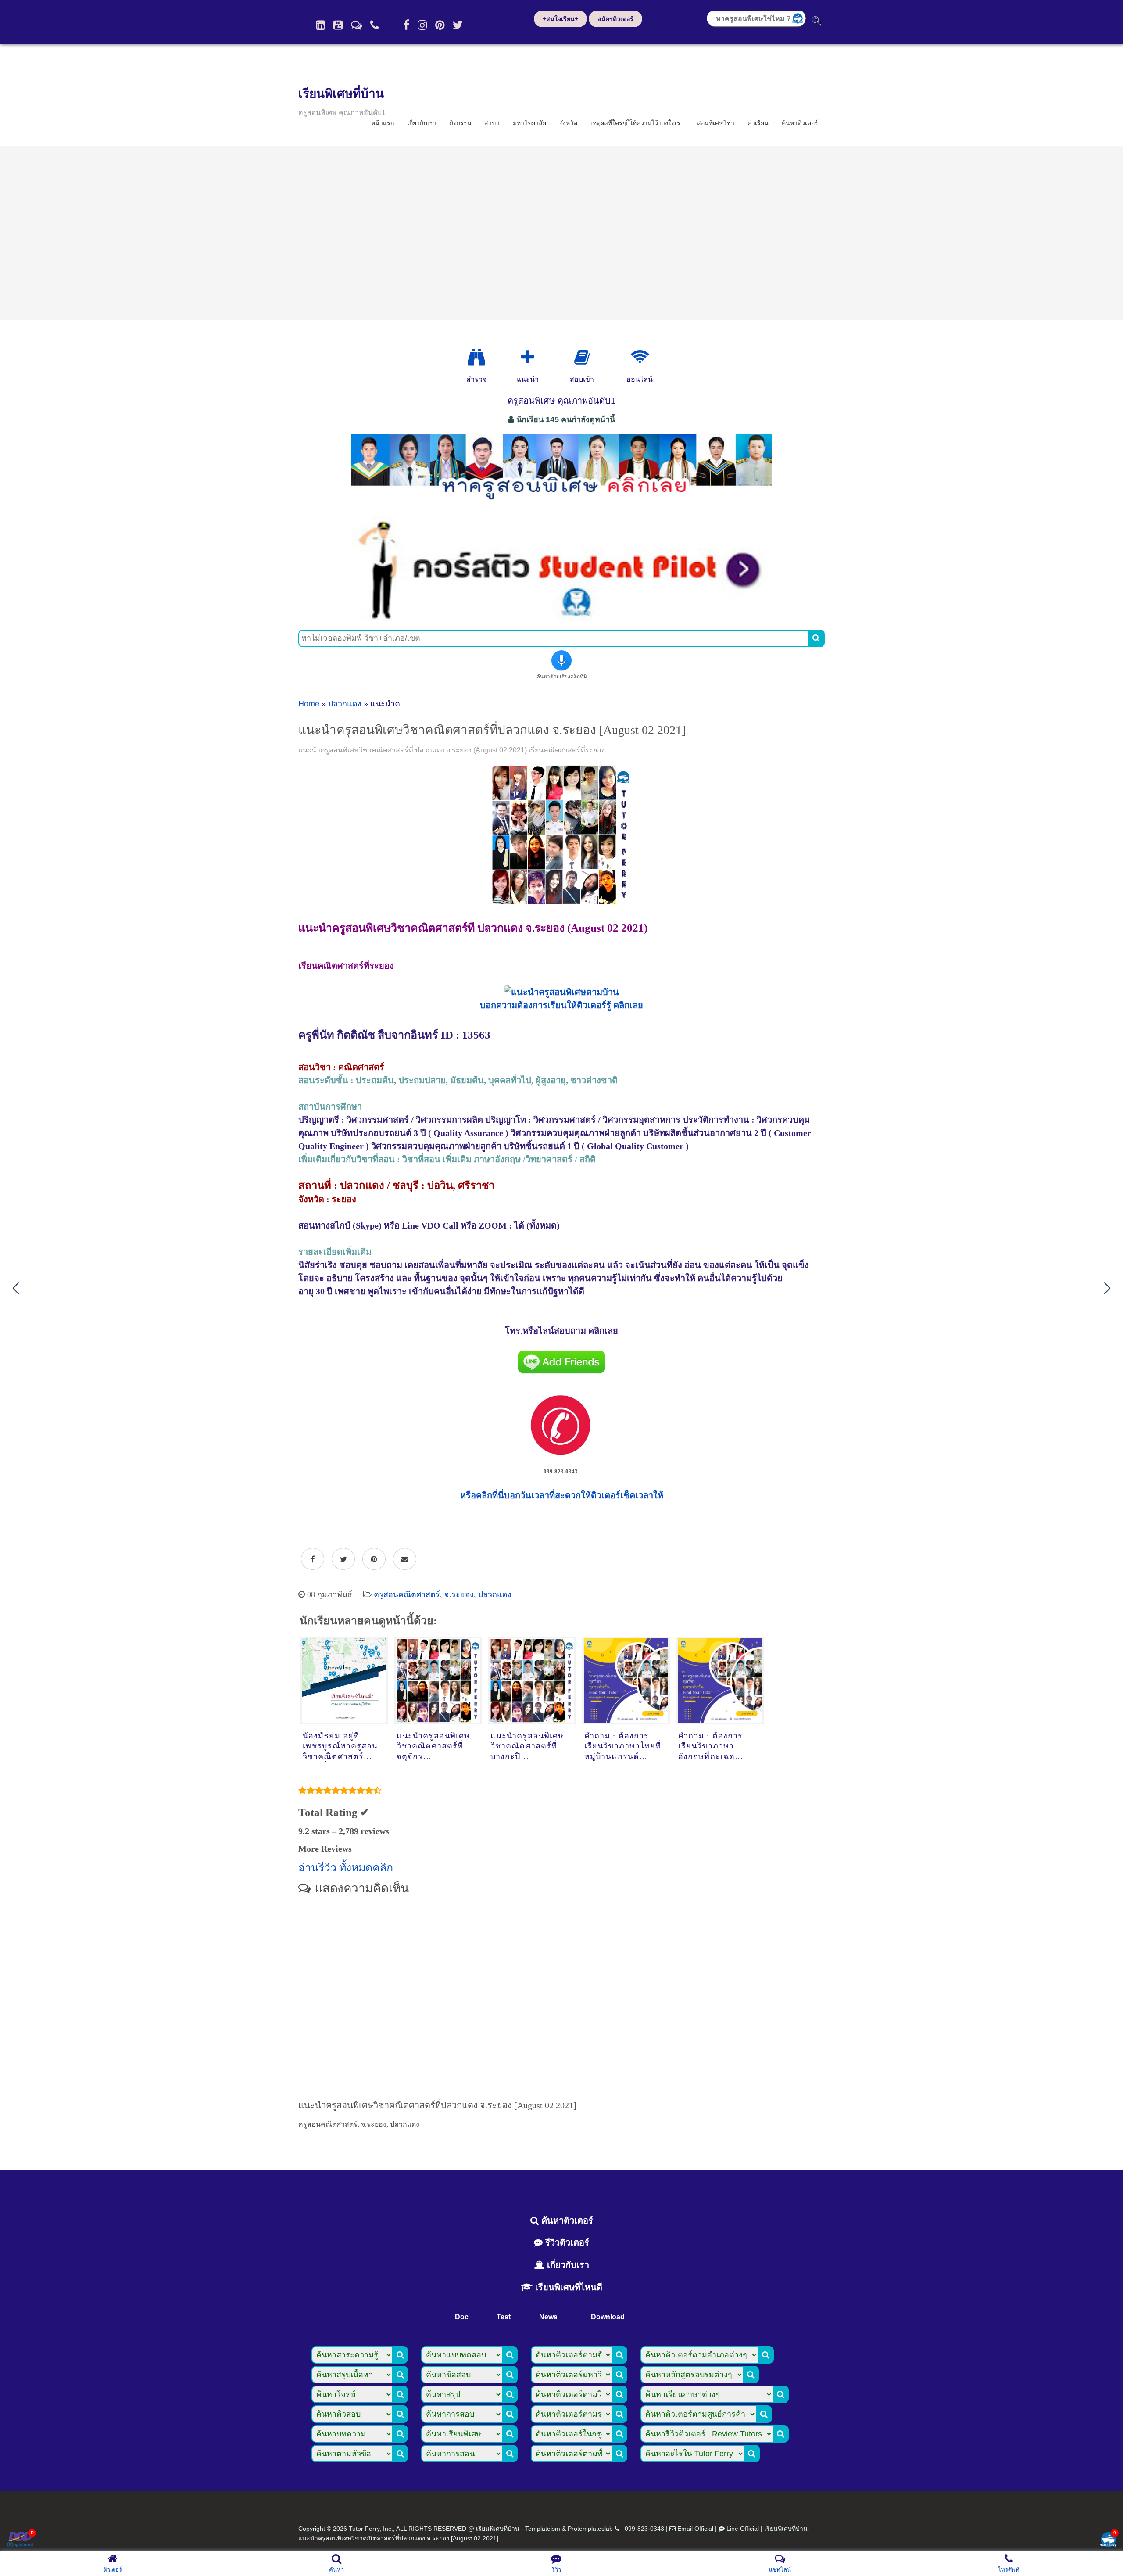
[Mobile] (375, 25)
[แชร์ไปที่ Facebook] (313, 1559)
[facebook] (406, 25)
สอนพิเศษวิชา (716, 123)
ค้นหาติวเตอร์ (800, 123)
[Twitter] (458, 25)
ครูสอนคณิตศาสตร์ (407, 1594)
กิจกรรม (460, 123)
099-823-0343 (644, 2529)
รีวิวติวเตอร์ (566, 2243)
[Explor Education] (476, 358)
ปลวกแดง (345, 704)
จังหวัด (568, 123)
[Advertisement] (561, 233)
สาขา (492, 123)
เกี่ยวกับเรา (422, 123)
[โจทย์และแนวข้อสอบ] (1108, 2540)
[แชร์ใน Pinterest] (374, 1559)
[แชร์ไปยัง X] (343, 1559)
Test (504, 2317)
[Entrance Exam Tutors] (582, 358)
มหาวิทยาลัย (529, 123)
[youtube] (338, 25)
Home (309, 704)
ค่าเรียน (758, 123)
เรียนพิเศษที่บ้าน (341, 94)
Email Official (695, 2529)
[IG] (422, 25)
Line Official (743, 2529)
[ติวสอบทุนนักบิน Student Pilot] (561, 618)
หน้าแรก (383, 123)
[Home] (320, 25)
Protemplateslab (590, 2529)
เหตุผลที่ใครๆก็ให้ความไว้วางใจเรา (637, 123)
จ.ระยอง (459, 1594)
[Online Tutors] (640, 358)
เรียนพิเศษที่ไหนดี (567, 2287)
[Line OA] (356, 25)
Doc (462, 2317)
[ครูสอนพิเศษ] (561, 504)
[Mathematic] (528, 358)
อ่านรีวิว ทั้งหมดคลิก (346, 1868)
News (548, 2317)
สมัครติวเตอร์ (615, 19)
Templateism (543, 2529)
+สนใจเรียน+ (560, 19)
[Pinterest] (440, 25)
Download (608, 2317)
